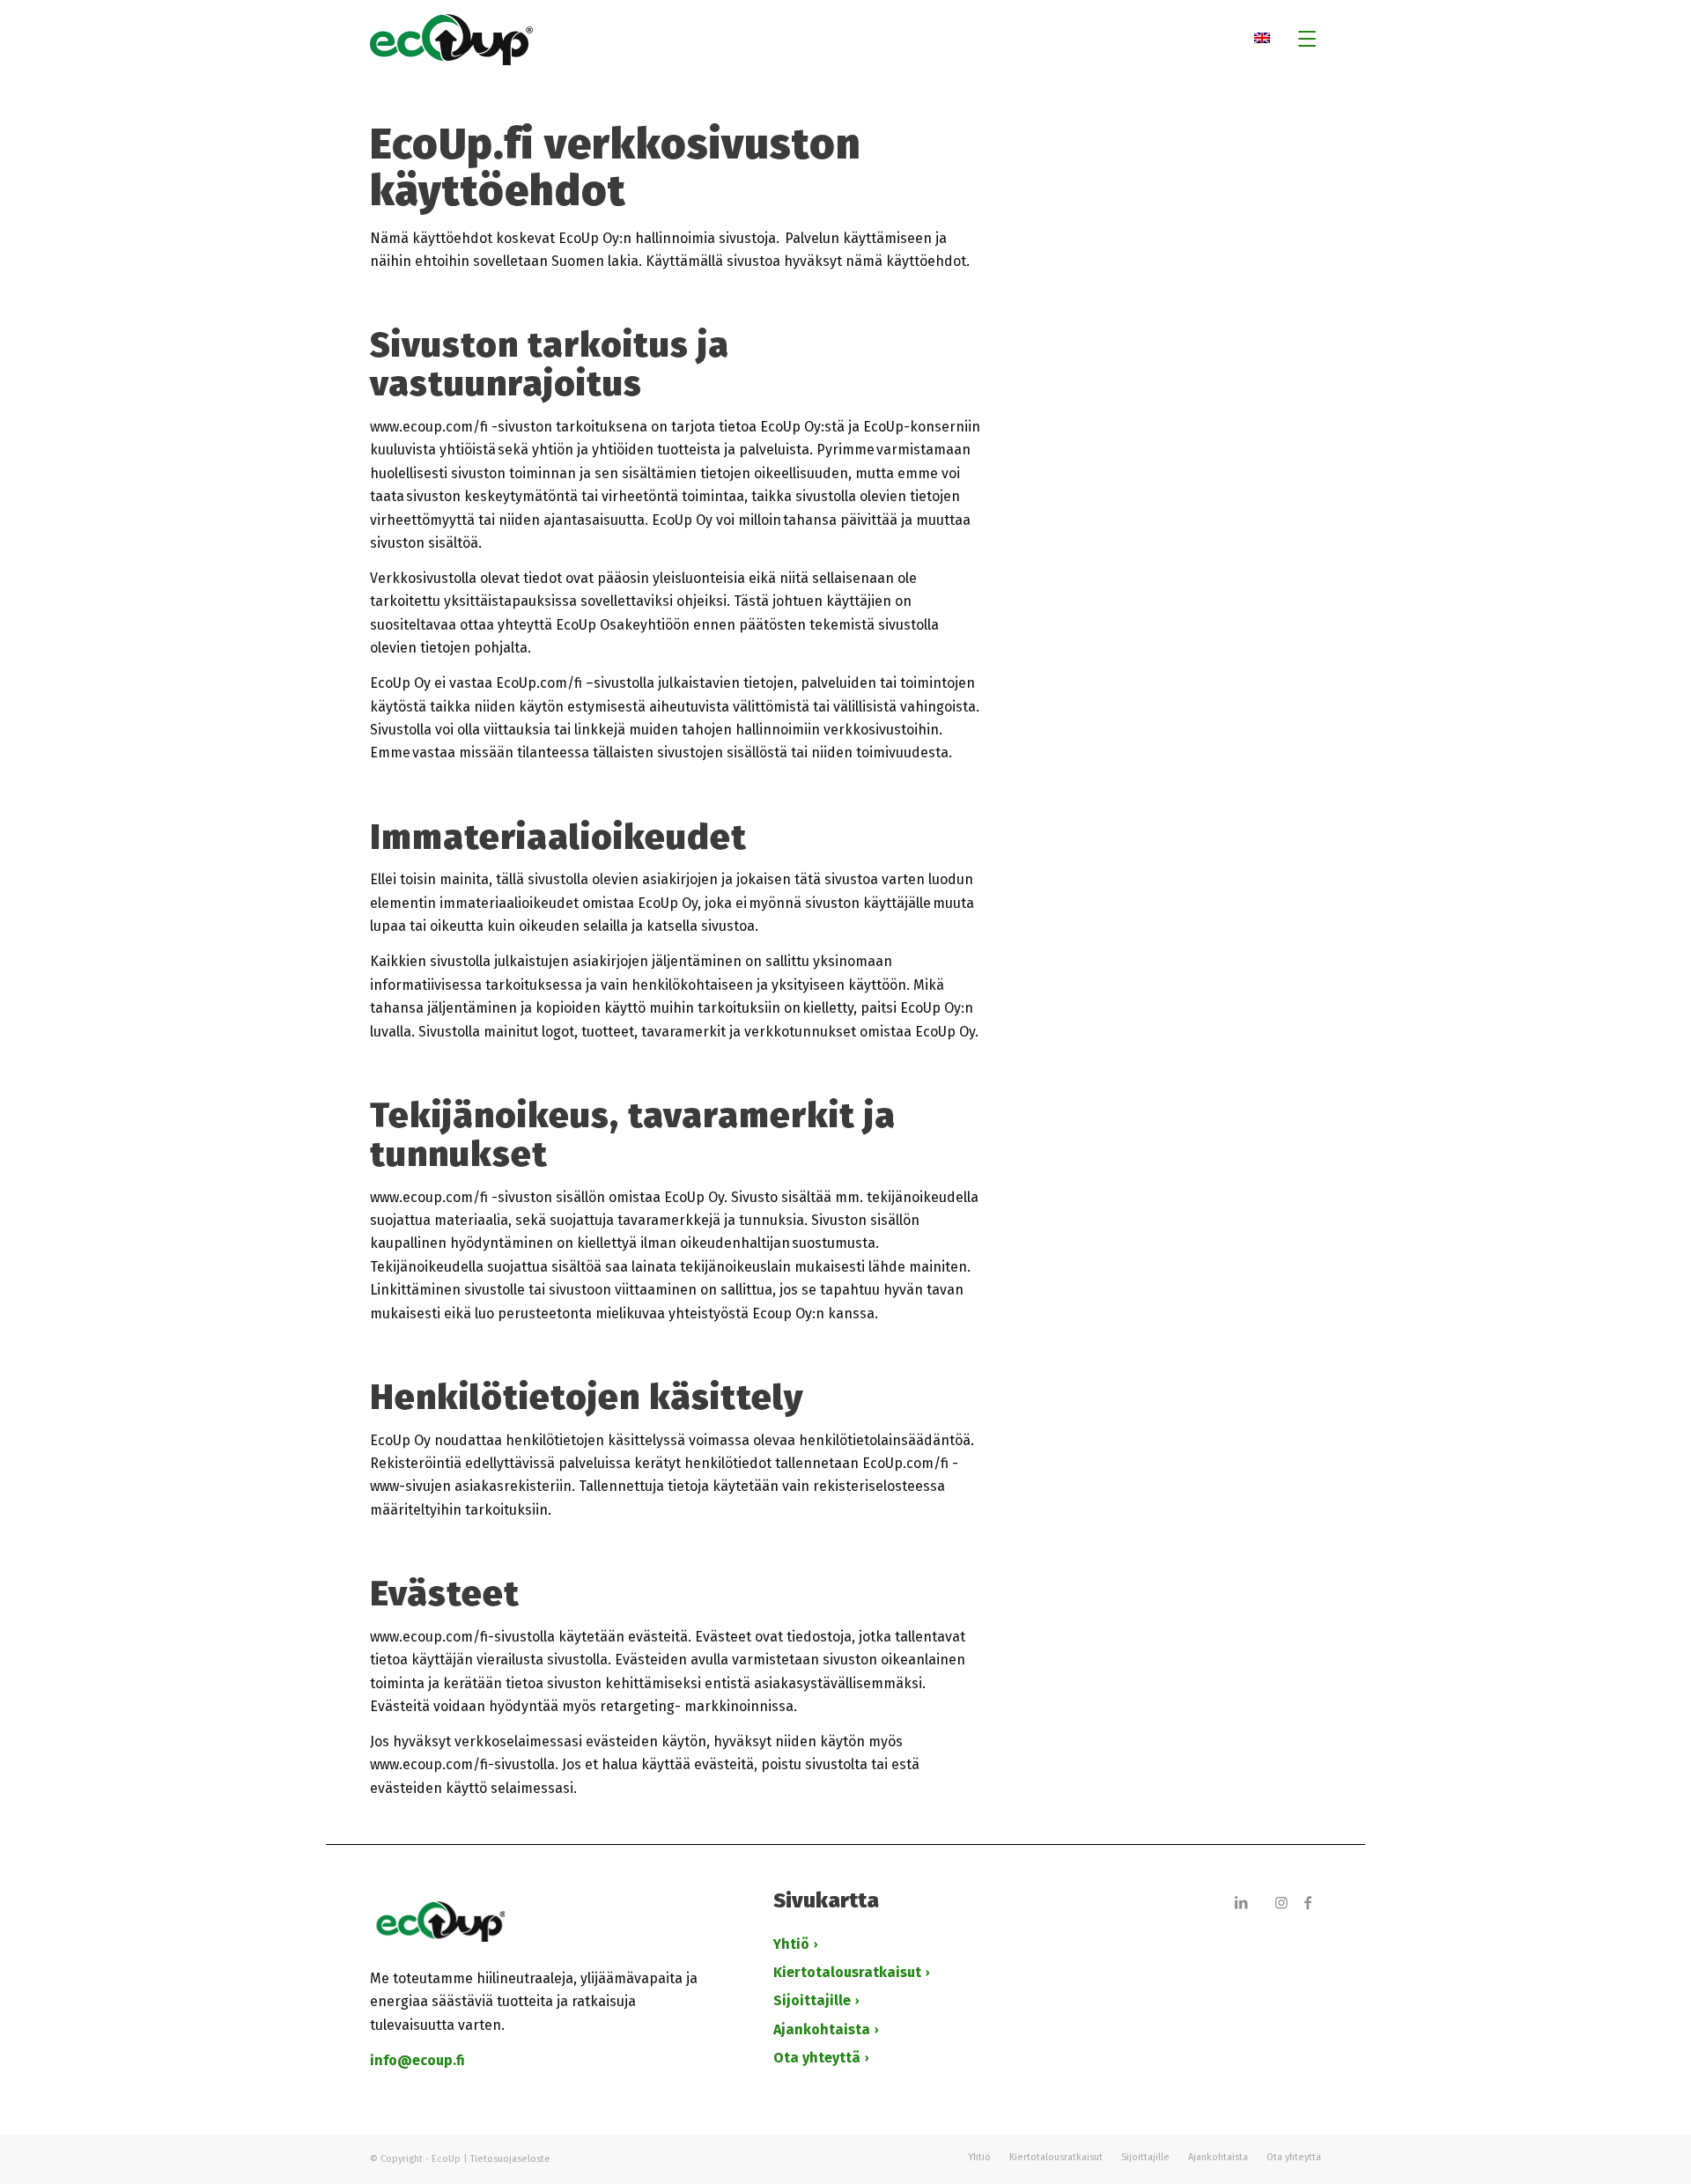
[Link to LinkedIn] (1241, 1902)
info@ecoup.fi (417, 2060)
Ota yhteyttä (817, 2058)
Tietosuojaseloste (510, 2159)
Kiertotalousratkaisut (847, 1972)
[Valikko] (1301, 40)
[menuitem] (1301, 40)
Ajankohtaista (822, 2029)
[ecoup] (845, 40)
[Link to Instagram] (1281, 1902)
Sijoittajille (812, 2000)
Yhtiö (791, 1944)
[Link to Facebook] (1308, 1902)
